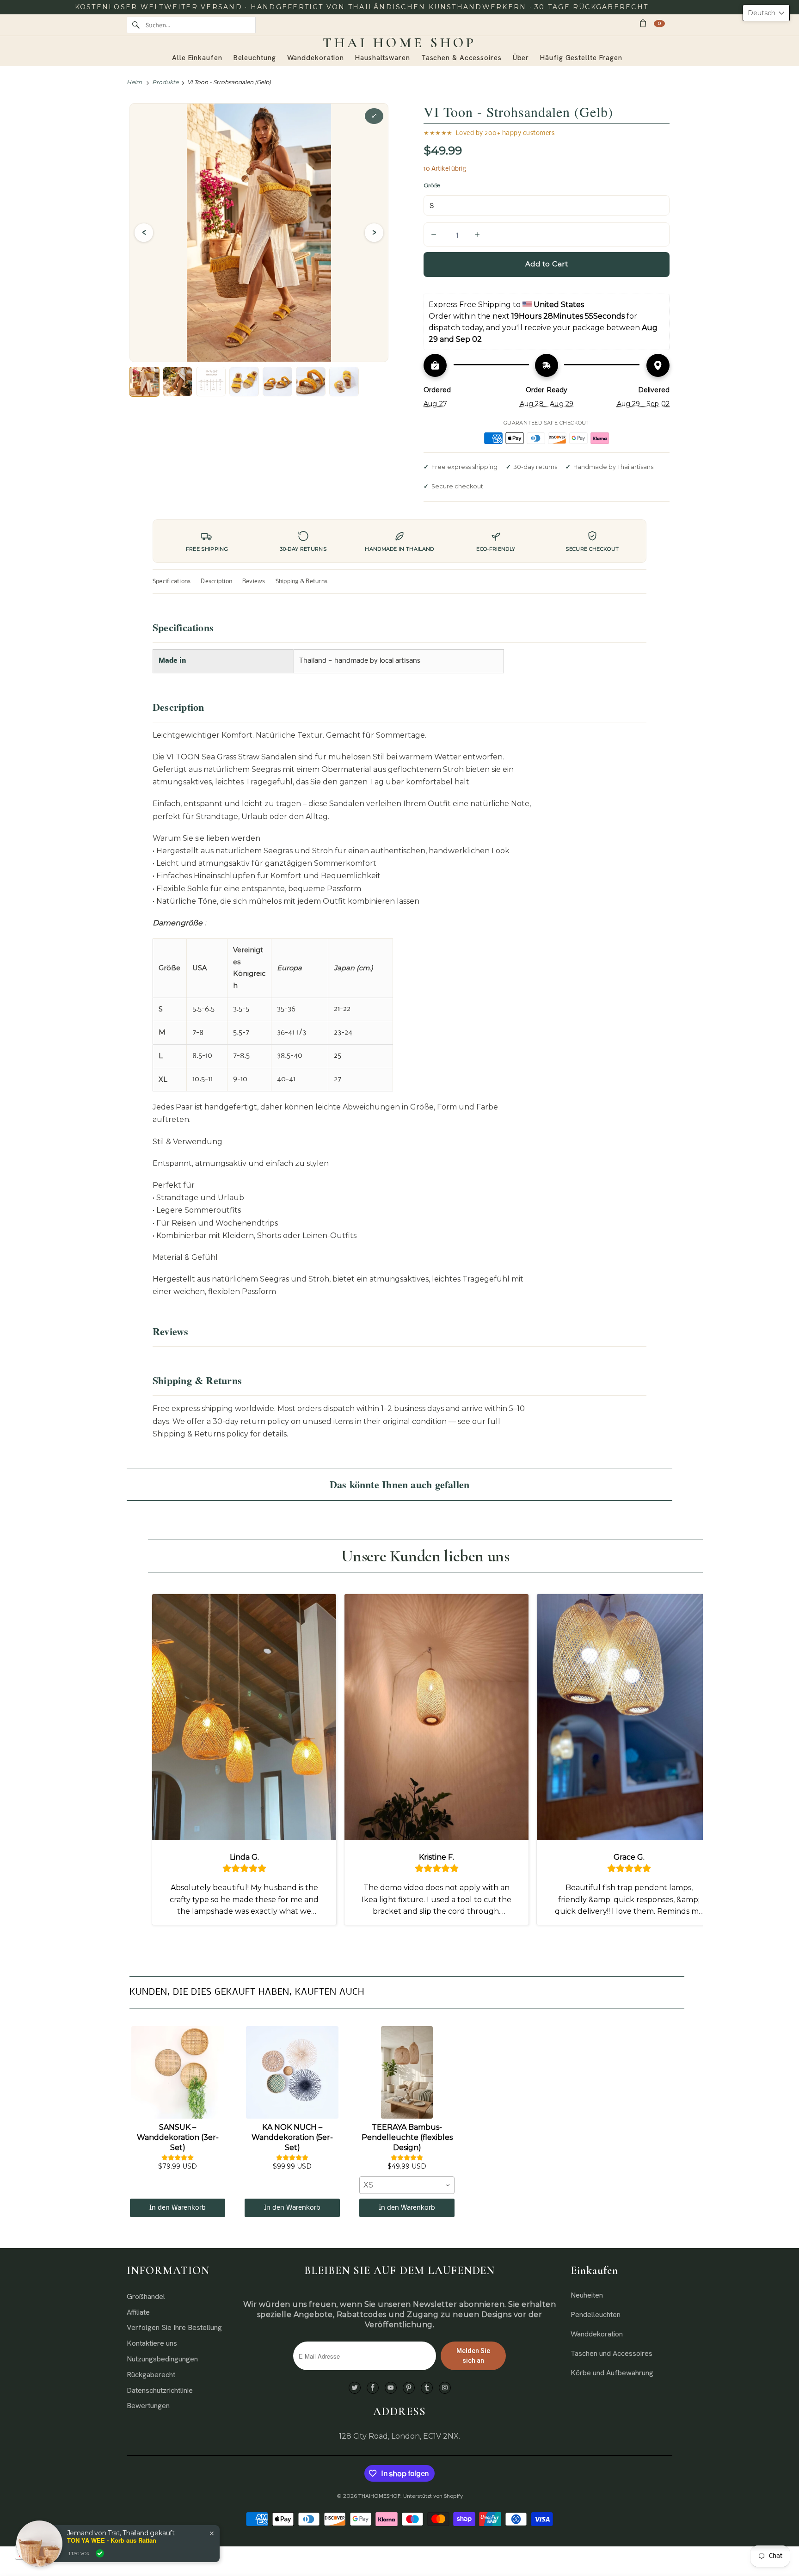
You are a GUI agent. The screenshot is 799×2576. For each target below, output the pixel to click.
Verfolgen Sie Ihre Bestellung (174, 2327)
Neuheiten (587, 2295)
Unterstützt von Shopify (433, 2496)
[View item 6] (311, 382)
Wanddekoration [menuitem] (316, 58)
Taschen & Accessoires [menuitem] (461, 58)
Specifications (172, 582)
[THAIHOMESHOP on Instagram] (445, 2388)
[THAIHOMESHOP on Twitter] (355, 2388)
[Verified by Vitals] (100, 2553)
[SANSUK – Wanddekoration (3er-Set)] (178, 2072)
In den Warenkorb (178, 2208)
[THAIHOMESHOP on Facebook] (373, 2388)
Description (216, 582)
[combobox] (407, 2185)
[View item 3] (211, 382)
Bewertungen (148, 2406)
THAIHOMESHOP (379, 2496)
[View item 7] (344, 382)
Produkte (165, 82)
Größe (432, 185)
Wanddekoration (597, 2334)
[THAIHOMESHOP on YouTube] (391, 2388)
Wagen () (659, 23)
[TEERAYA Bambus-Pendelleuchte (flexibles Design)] (407, 2072)
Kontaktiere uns (152, 2343)
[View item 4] (244, 382)
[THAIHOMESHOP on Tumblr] (427, 2388)
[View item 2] (178, 382)
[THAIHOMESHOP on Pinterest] (409, 2388)
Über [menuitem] (521, 58)
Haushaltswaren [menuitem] (383, 58)
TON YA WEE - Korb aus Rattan (112, 2540)
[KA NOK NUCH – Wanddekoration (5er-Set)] (292, 2072)
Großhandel (146, 2296)
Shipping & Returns (301, 582)
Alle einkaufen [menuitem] (197, 58)
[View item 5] (277, 382)
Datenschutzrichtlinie (160, 2390)
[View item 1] (144, 382)
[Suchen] (136, 25)
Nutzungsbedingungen (162, 2359)
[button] (766, 13)
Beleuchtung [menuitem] (255, 58)
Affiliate (138, 2312)
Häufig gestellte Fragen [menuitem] (581, 58)
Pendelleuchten (596, 2314)
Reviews (254, 582)
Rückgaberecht (151, 2375)
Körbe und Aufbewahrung (612, 2373)
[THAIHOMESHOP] (399, 43)
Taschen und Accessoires (612, 2353)
